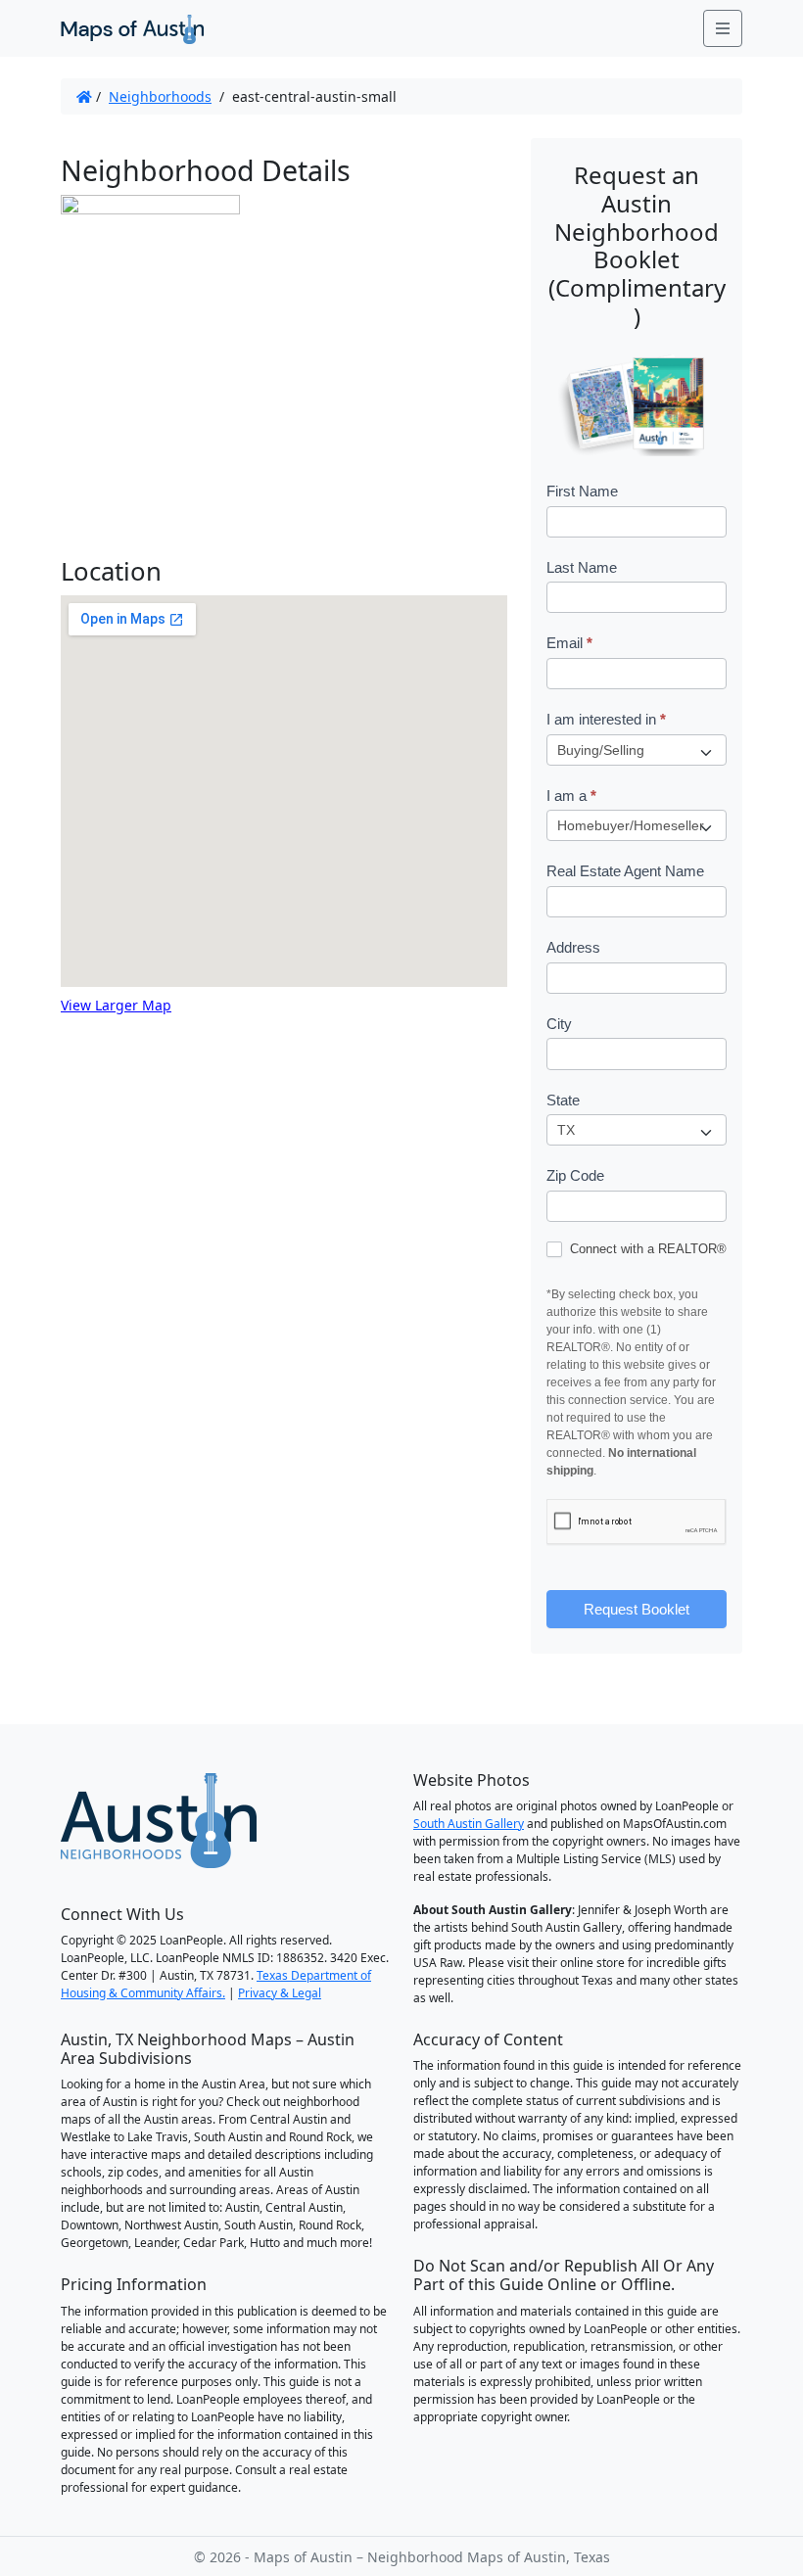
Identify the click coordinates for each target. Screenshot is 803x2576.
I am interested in (606, 719)
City (559, 1024)
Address (573, 947)
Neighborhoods (160, 96)
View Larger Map (116, 1005)
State (563, 1100)
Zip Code (575, 1175)
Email (569, 643)
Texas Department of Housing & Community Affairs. (216, 1984)
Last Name (582, 567)
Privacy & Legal (280, 1993)
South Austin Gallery (469, 1824)
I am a (571, 796)
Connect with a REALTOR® (646, 1249)
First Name (582, 491)
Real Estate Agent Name (625, 871)
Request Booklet (637, 1609)
